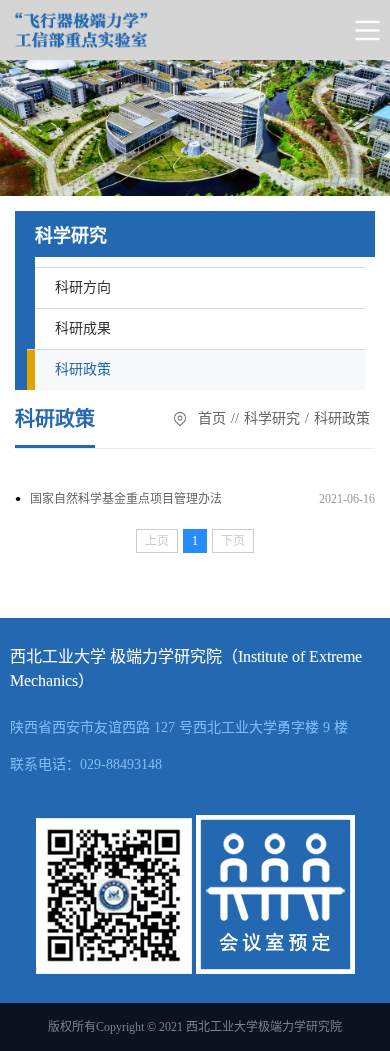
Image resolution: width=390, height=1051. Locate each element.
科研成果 (83, 328)
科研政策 (83, 369)
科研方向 (83, 287)
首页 (212, 418)
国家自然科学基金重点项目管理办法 (126, 499)
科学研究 (272, 418)
